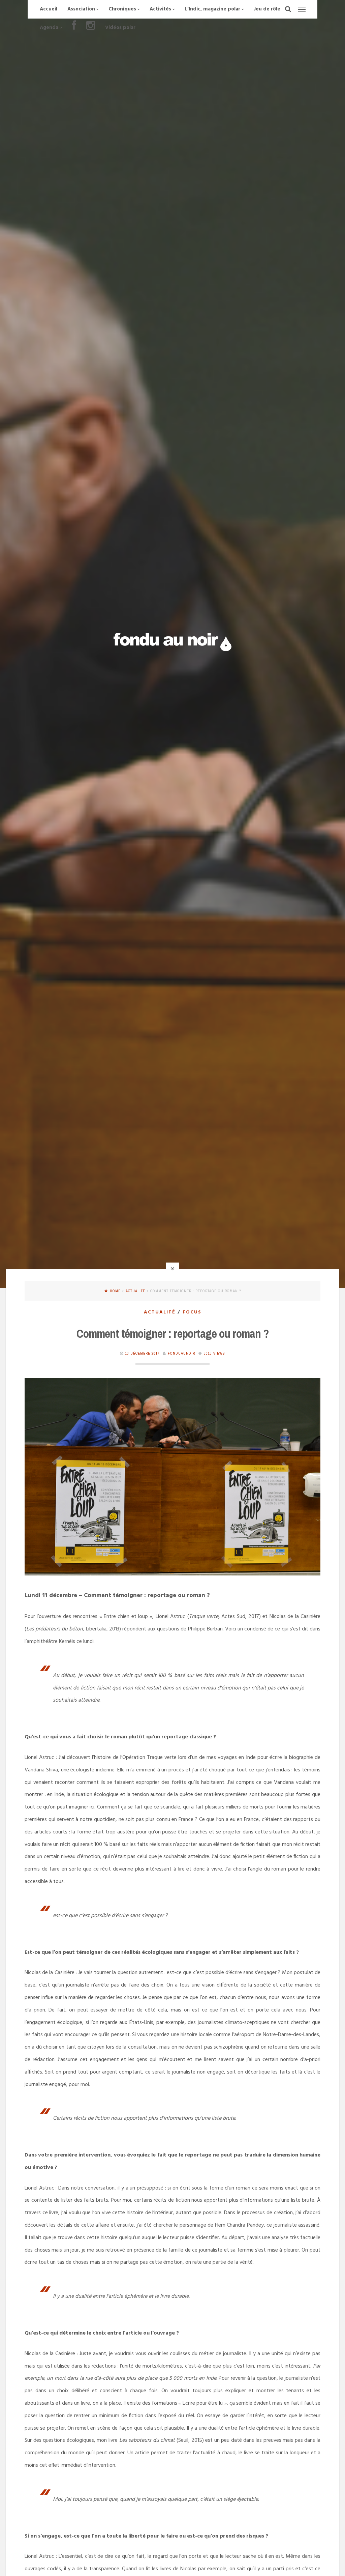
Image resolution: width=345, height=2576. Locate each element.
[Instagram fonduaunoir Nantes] (91, 28)
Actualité (135, 1291)
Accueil (49, 9)
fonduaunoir (181, 1353)
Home (115, 1291)
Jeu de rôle (267, 9)
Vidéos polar (120, 28)
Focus (192, 1312)
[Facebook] (74, 28)
